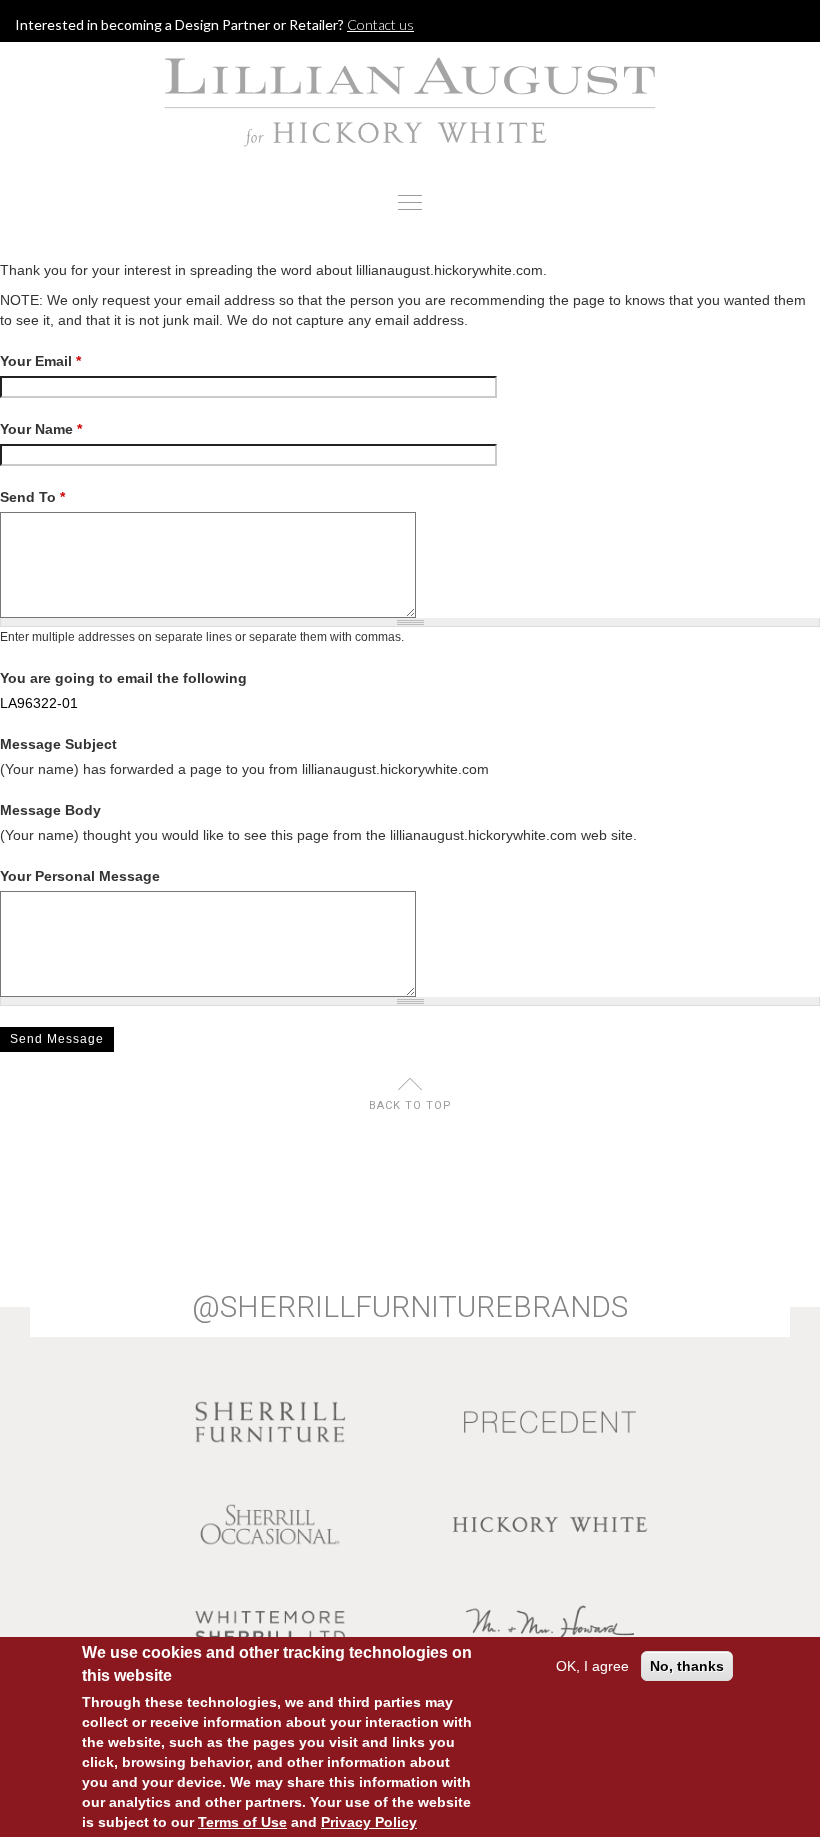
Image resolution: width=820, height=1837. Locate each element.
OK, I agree (592, 1666)
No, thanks (687, 1666)
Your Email (40, 361)
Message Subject (58, 744)
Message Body (50, 810)
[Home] (410, 102)
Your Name (41, 429)
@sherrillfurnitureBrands (410, 1307)
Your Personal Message (80, 876)
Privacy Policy (369, 1822)
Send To (32, 497)
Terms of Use (242, 1822)
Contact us (380, 24)
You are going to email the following (123, 678)
